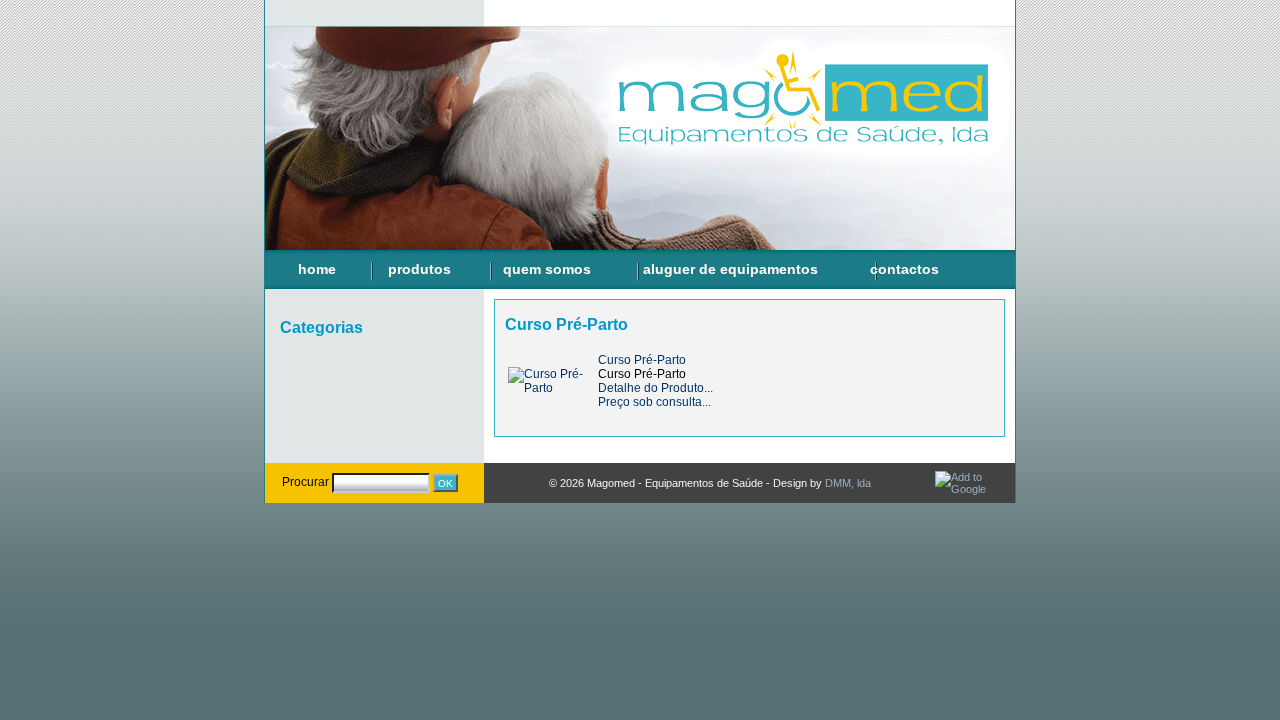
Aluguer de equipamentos (730, 269)
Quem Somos (547, 269)
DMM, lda (848, 483)
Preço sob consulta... (654, 402)
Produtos (419, 269)
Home (317, 269)
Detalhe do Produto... (655, 388)
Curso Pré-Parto (642, 360)
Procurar (305, 482)
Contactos (904, 269)
